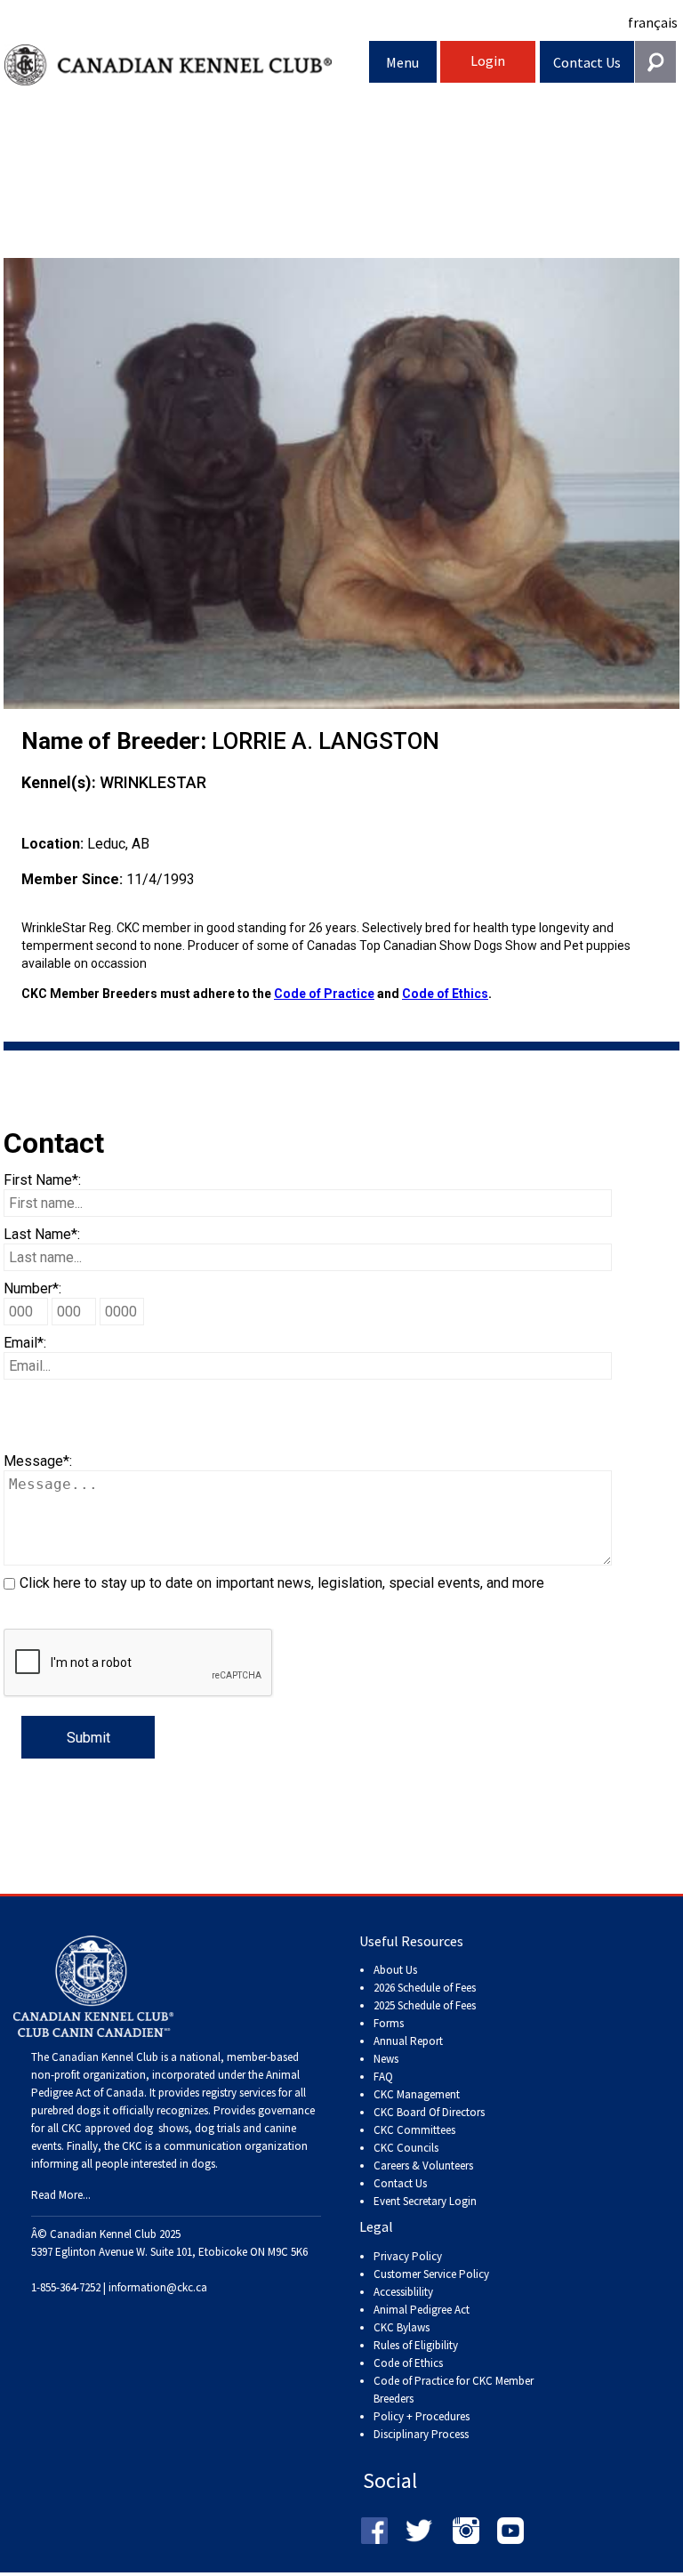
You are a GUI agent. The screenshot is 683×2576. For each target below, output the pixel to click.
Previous (30, 483)
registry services (237, 2093)
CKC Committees (414, 2130)
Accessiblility (403, 2292)
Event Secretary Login (425, 2201)
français (653, 22)
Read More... (61, 2195)
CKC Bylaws (402, 2327)
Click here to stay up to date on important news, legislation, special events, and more (282, 1583)
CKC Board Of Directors (429, 2112)
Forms (389, 2023)
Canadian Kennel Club (187, 65)
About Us (395, 1970)
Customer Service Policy (431, 2274)
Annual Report (408, 2041)
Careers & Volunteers (423, 2165)
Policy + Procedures (422, 2416)
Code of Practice (324, 994)
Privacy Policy (408, 2256)
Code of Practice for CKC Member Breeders (454, 2390)
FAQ (383, 2077)
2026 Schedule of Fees (425, 1988)
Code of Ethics (445, 994)
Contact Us (587, 62)
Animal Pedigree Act (422, 2310)
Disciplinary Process (421, 2434)
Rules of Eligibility (416, 2345)
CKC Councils (406, 2148)
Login (488, 60)
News (386, 2059)
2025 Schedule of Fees (425, 2005)
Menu (402, 62)
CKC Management (417, 2094)
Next (653, 483)
